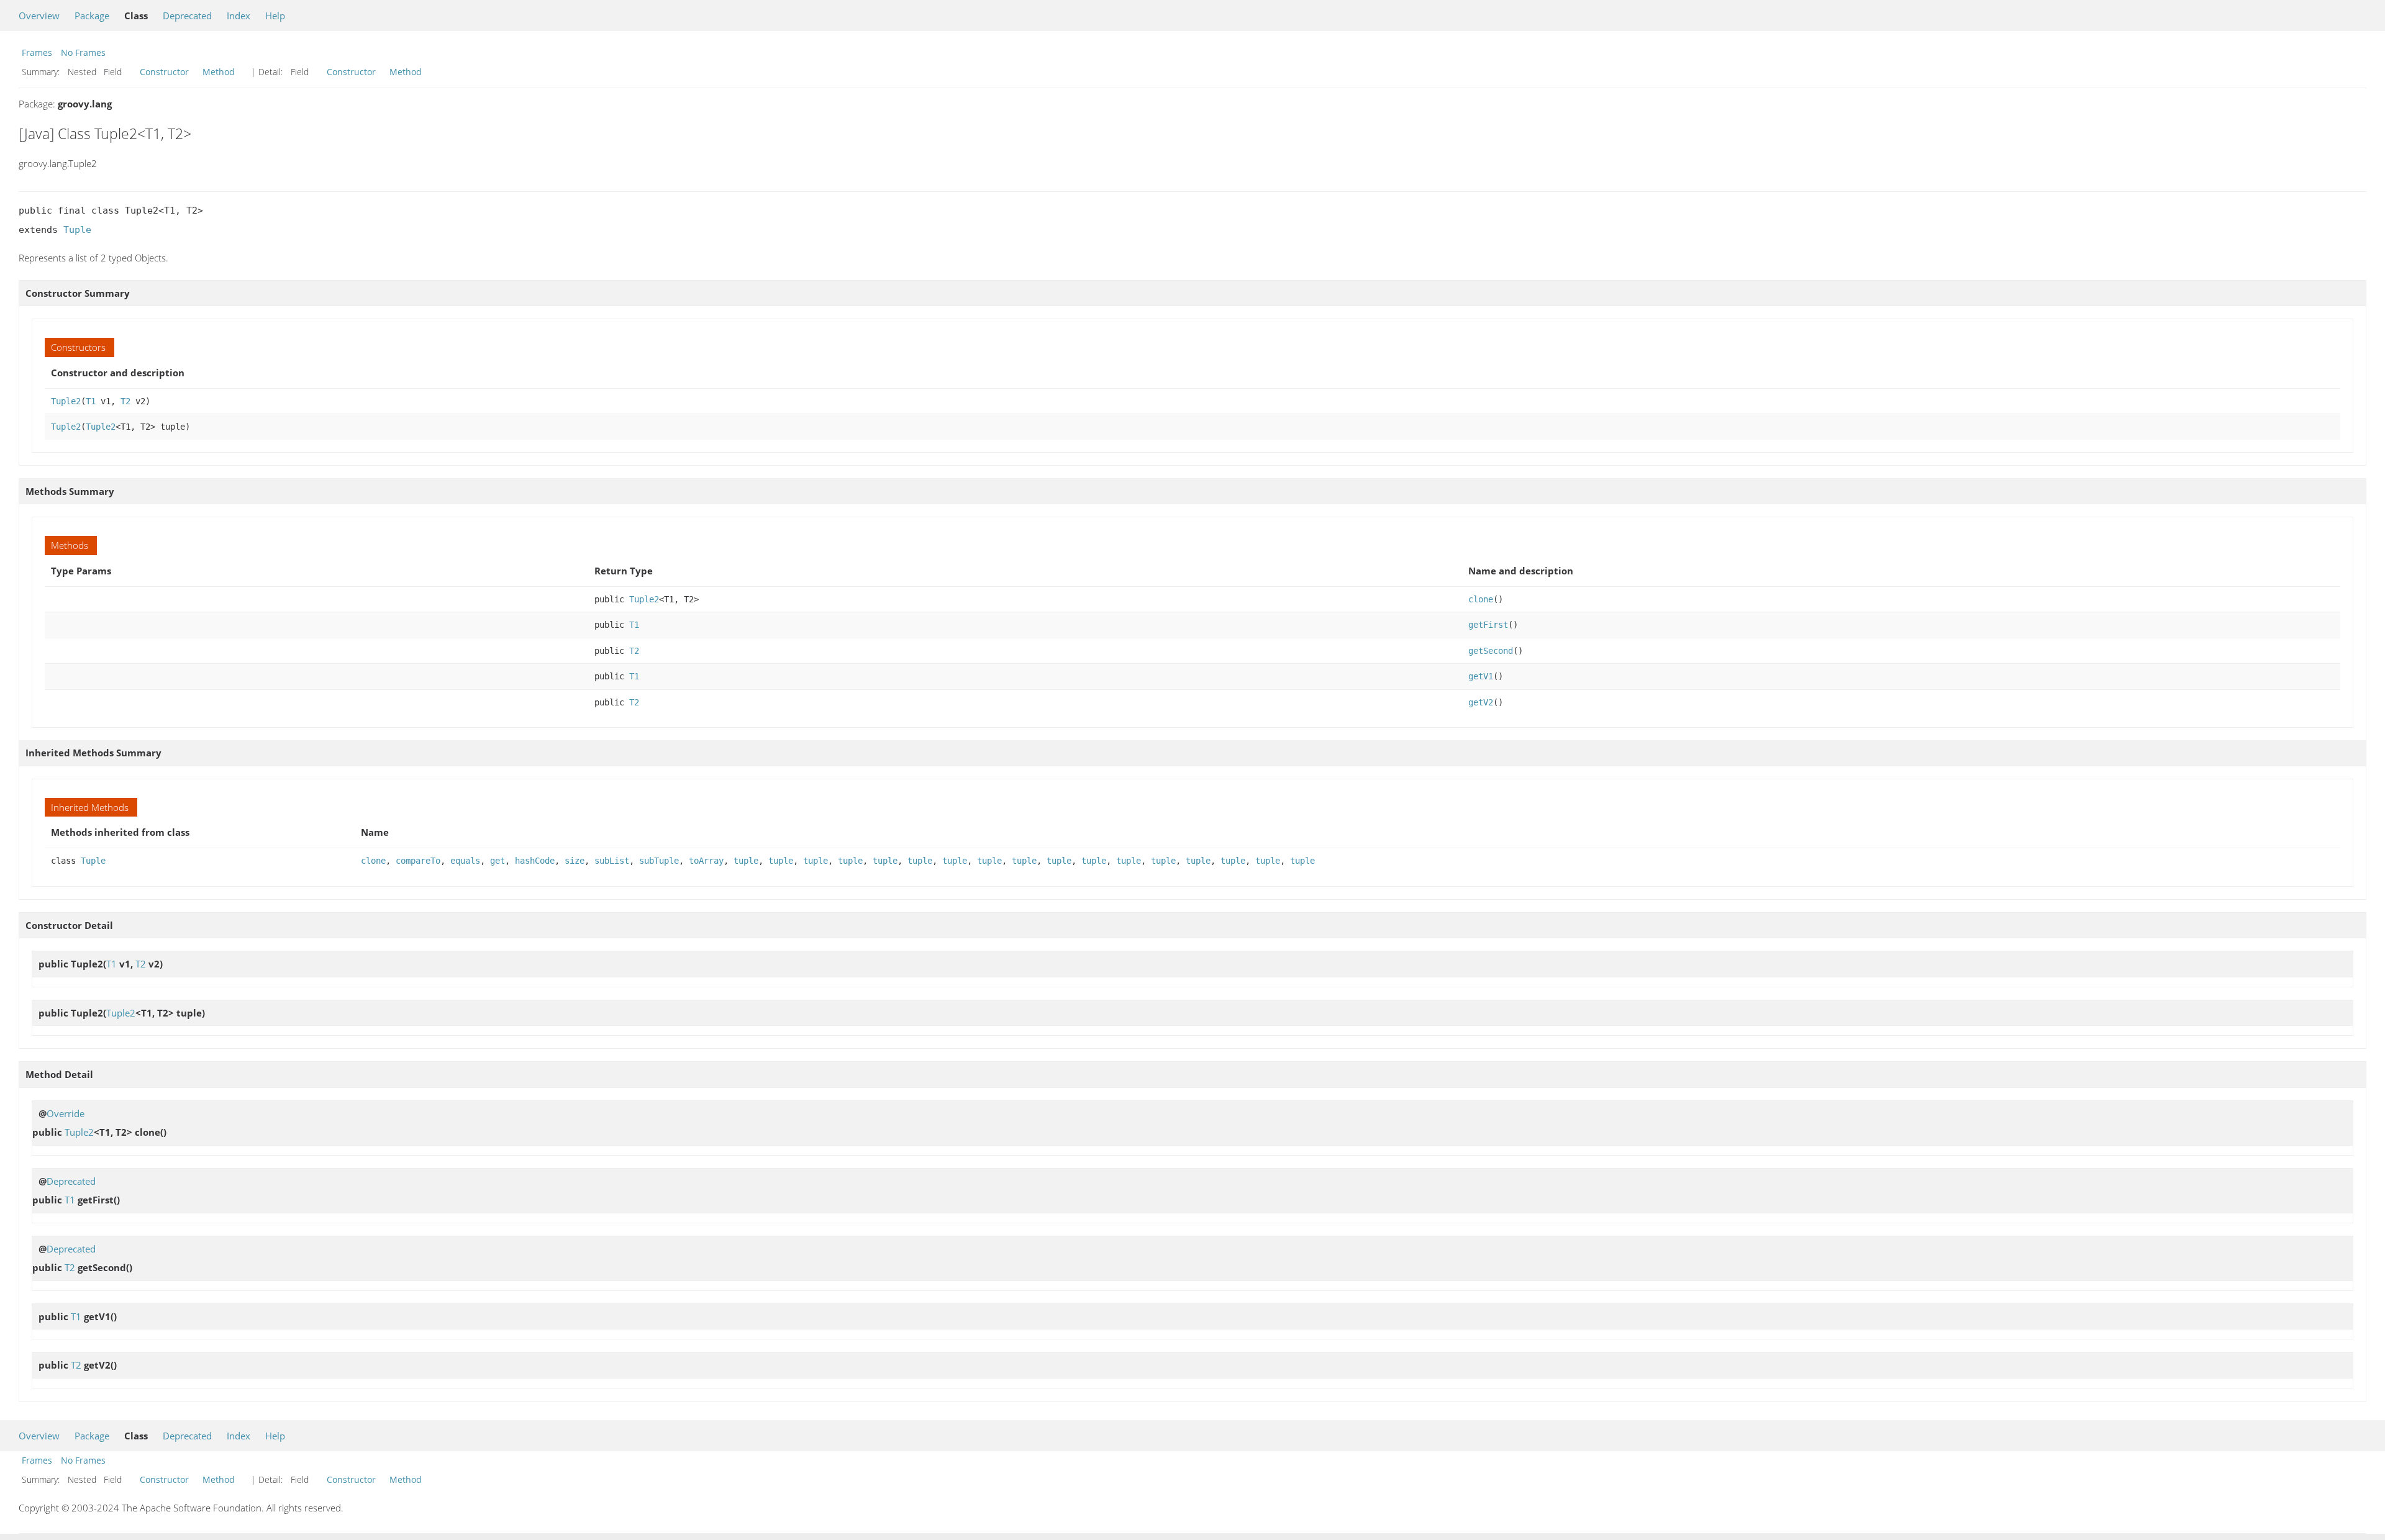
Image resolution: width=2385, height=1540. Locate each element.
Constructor (164, 72)
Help (275, 16)
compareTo (418, 861)
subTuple (659, 861)
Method (219, 72)
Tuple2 (66, 401)
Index (238, 16)
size (575, 861)
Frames (37, 52)
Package (92, 16)
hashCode (535, 861)
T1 (91, 401)
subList (612, 861)
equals (465, 861)
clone (1481, 599)
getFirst (1488, 625)
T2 (125, 401)
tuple (746, 861)
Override (66, 1113)
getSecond (1491, 651)
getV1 (1481, 676)
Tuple (77, 230)
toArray (706, 861)
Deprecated (187, 16)
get (497, 861)
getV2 (1481, 702)
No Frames (83, 52)
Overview (39, 16)
